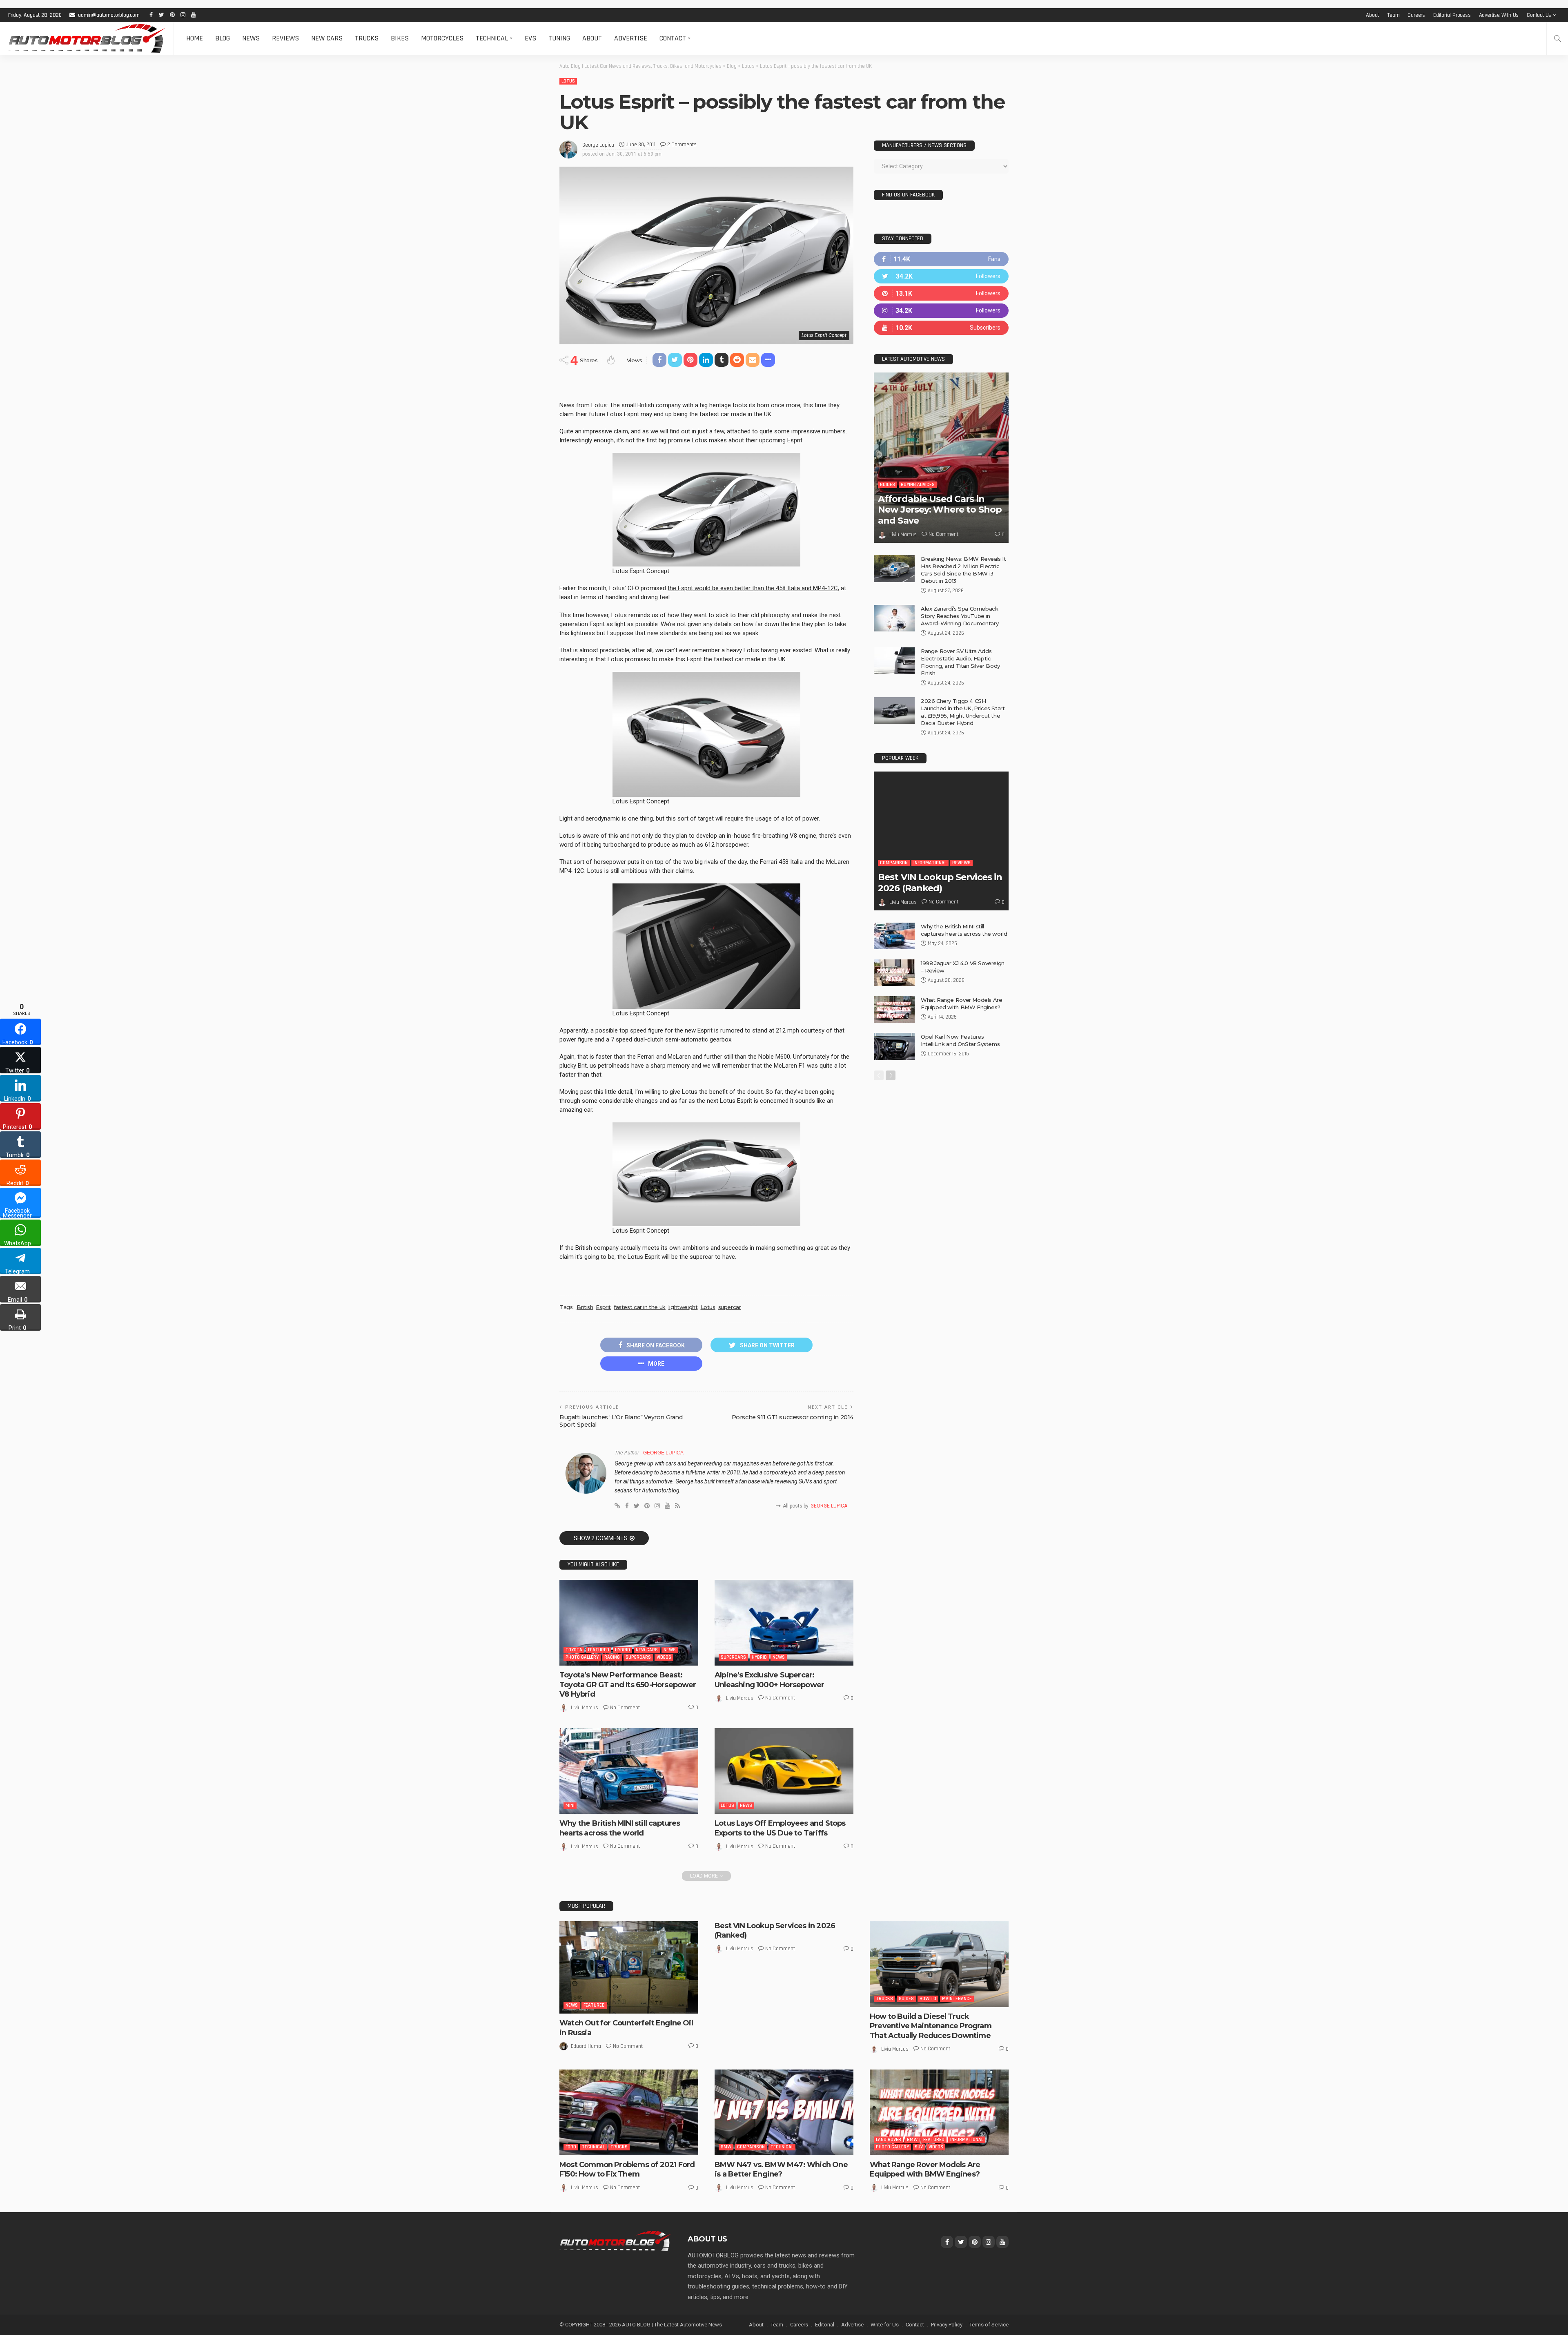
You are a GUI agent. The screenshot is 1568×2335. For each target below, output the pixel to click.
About (1372, 15)
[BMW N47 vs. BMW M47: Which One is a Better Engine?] (784, 2112)
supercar (730, 1307)
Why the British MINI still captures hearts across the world (620, 1828)
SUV (919, 2147)
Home (195, 38)
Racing (612, 1657)
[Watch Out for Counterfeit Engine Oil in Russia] (629, 1968)
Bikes (400, 38)
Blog (223, 38)
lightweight (683, 1307)
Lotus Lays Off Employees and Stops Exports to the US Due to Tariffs (780, 1828)
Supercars (638, 1657)
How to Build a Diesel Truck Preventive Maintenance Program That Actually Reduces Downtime (931, 2026)
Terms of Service (989, 2325)
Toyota (574, 1650)
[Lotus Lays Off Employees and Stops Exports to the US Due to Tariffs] (784, 1771)
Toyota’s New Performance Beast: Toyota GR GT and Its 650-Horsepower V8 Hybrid (628, 1685)
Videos (664, 1657)
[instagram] (941, 311)
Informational (930, 863)
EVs (530, 38)
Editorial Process (1452, 15)
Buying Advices (918, 485)
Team (1393, 15)
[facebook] (941, 259)
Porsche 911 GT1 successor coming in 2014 (793, 1417)
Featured (599, 1650)
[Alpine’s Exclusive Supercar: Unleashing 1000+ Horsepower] (784, 1623)
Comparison (894, 863)
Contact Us (1539, 15)
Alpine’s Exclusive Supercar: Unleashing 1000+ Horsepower (769, 1680)
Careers (1416, 15)
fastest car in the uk (640, 1307)
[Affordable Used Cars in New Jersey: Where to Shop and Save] (941, 458)
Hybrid (623, 1650)
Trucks (367, 38)
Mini (570, 1805)
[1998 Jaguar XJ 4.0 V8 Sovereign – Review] (894, 973)
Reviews (285, 38)
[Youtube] (941, 328)
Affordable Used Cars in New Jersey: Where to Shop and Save (940, 510)
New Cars (327, 38)
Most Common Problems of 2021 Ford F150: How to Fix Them (627, 2169)
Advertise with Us (1499, 15)
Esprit (603, 1307)
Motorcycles (442, 38)
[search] (1557, 38)
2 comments (682, 145)
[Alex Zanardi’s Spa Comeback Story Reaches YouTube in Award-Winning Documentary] (894, 618)
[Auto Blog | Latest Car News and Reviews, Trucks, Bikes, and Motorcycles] (615, 2241)
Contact (673, 38)
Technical (492, 38)
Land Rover (889, 2140)
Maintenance (957, 1999)
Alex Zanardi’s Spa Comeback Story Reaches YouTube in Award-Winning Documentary (960, 616)
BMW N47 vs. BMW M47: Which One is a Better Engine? (781, 2169)
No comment (625, 1708)
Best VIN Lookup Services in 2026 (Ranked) (940, 882)
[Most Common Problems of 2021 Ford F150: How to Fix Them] (629, 2112)
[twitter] (941, 276)
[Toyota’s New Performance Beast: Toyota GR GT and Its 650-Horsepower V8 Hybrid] (629, 1623)
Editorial (825, 2325)
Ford (571, 2147)
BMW (726, 2147)
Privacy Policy (947, 2325)
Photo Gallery (582, 1657)
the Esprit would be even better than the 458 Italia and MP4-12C (753, 588)
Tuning (559, 38)
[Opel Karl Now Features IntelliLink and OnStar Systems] (894, 1047)
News (251, 38)
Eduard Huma (586, 2046)
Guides (888, 485)
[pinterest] (941, 293)
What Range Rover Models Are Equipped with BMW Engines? (925, 2169)
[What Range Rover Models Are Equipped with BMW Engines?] (894, 1009)
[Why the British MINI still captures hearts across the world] (629, 1771)
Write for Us (885, 2325)
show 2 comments (601, 1538)
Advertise (631, 38)
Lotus (568, 81)
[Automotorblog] (87, 38)
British (585, 1307)
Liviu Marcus (585, 1708)
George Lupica (598, 145)
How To (928, 1999)
